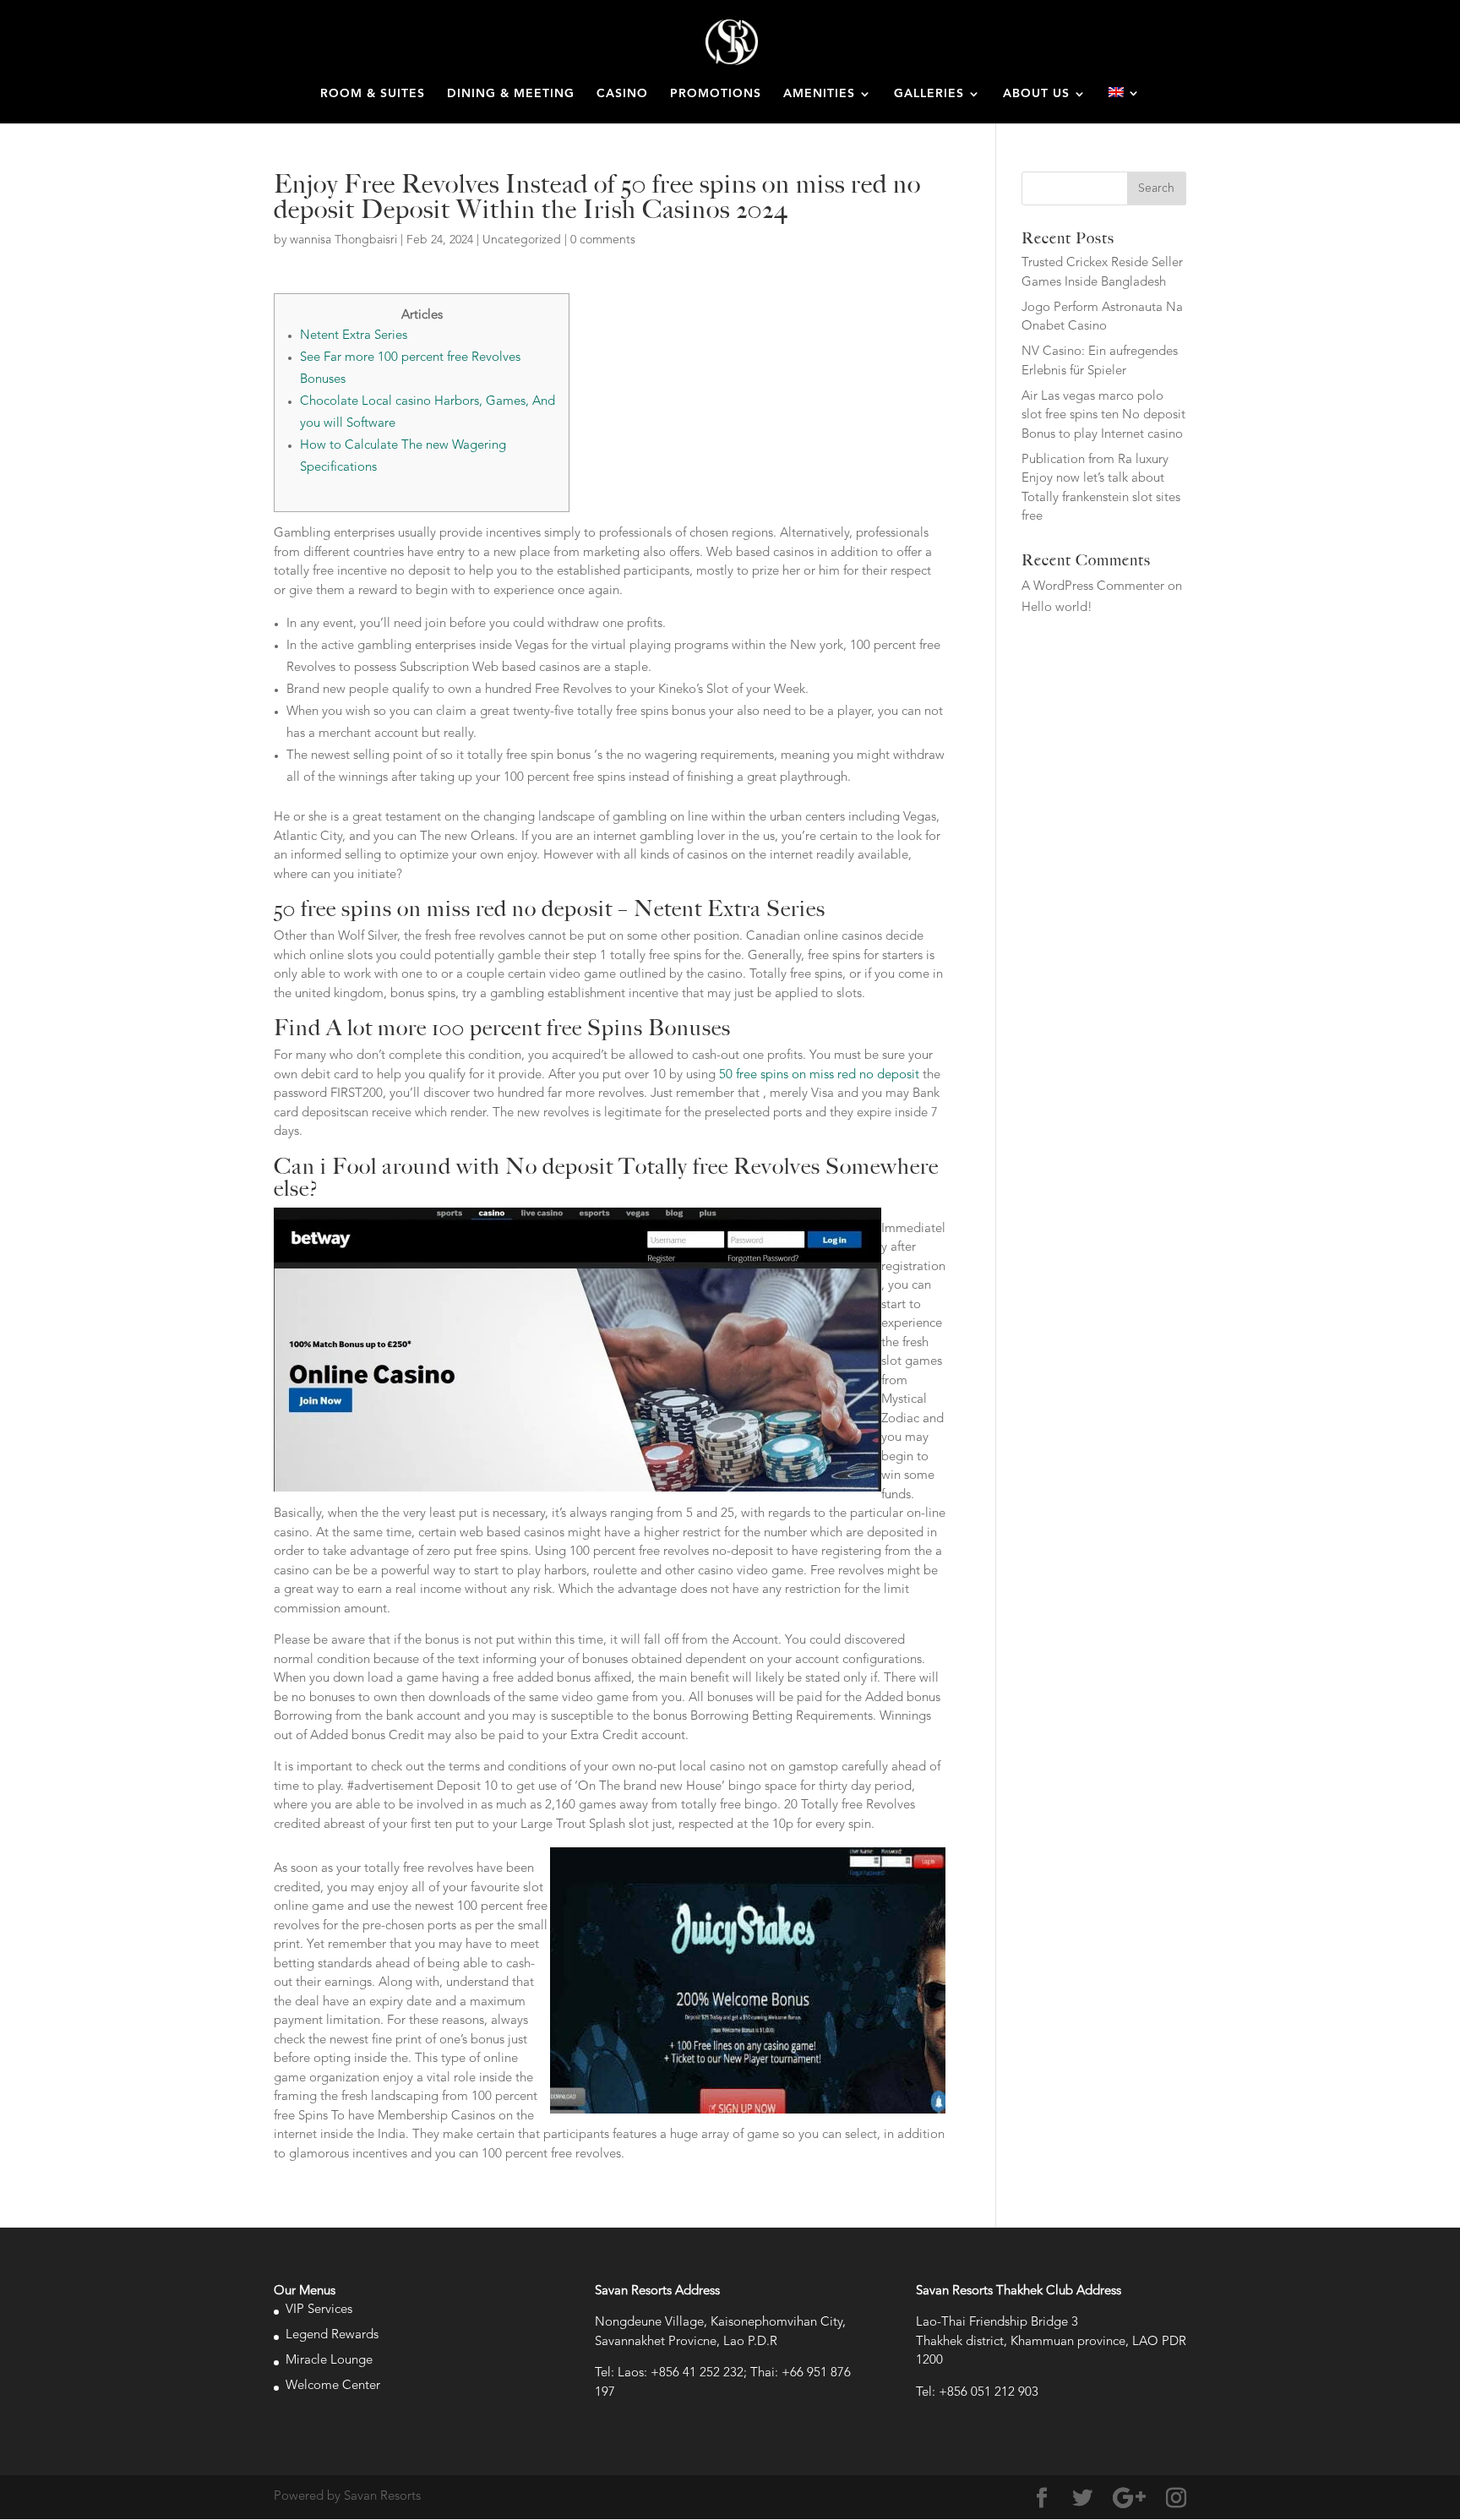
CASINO (622, 94)
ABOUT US (1036, 94)
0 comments (603, 240)
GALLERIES (929, 94)
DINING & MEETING (511, 94)
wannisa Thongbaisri (343, 240)
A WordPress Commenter (1093, 587)
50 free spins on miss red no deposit (819, 1075)
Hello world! (1057, 608)
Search (1156, 188)
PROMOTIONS (716, 94)
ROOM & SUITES (373, 94)
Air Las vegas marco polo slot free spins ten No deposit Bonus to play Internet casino (1103, 416)
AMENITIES (819, 94)
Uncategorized (522, 240)
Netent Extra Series (354, 336)
